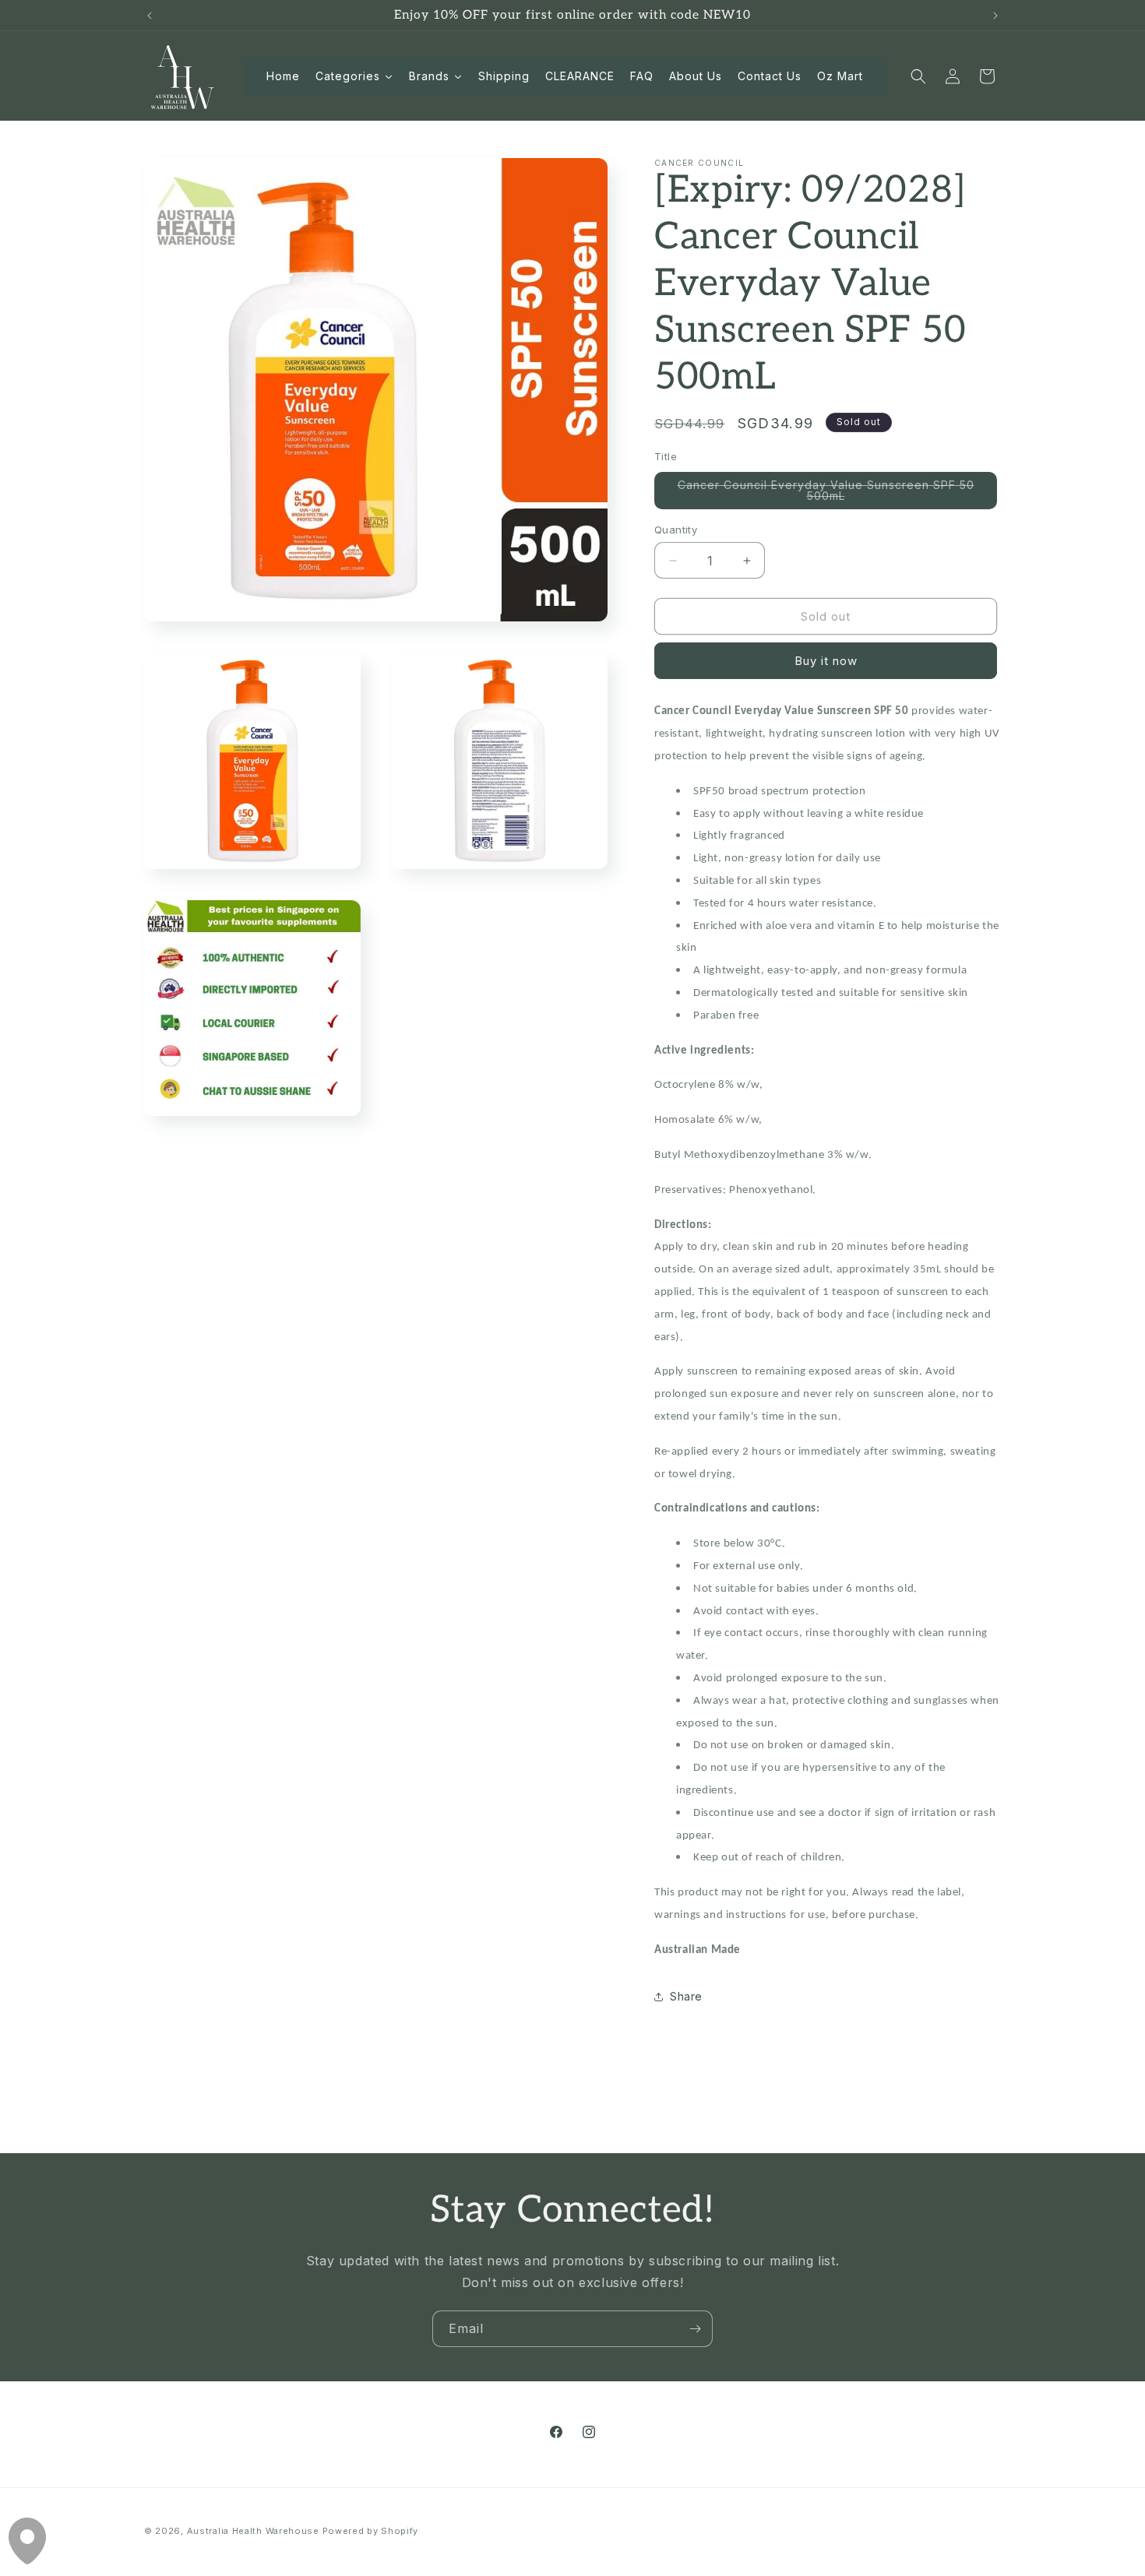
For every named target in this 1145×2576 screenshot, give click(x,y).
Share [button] (686, 1996)
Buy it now (826, 661)
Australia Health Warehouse (253, 2531)
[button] (918, 76)
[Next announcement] (995, 16)
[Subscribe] (695, 2329)
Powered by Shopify (371, 2531)
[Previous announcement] (150, 16)
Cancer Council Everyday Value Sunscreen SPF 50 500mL (826, 494)
